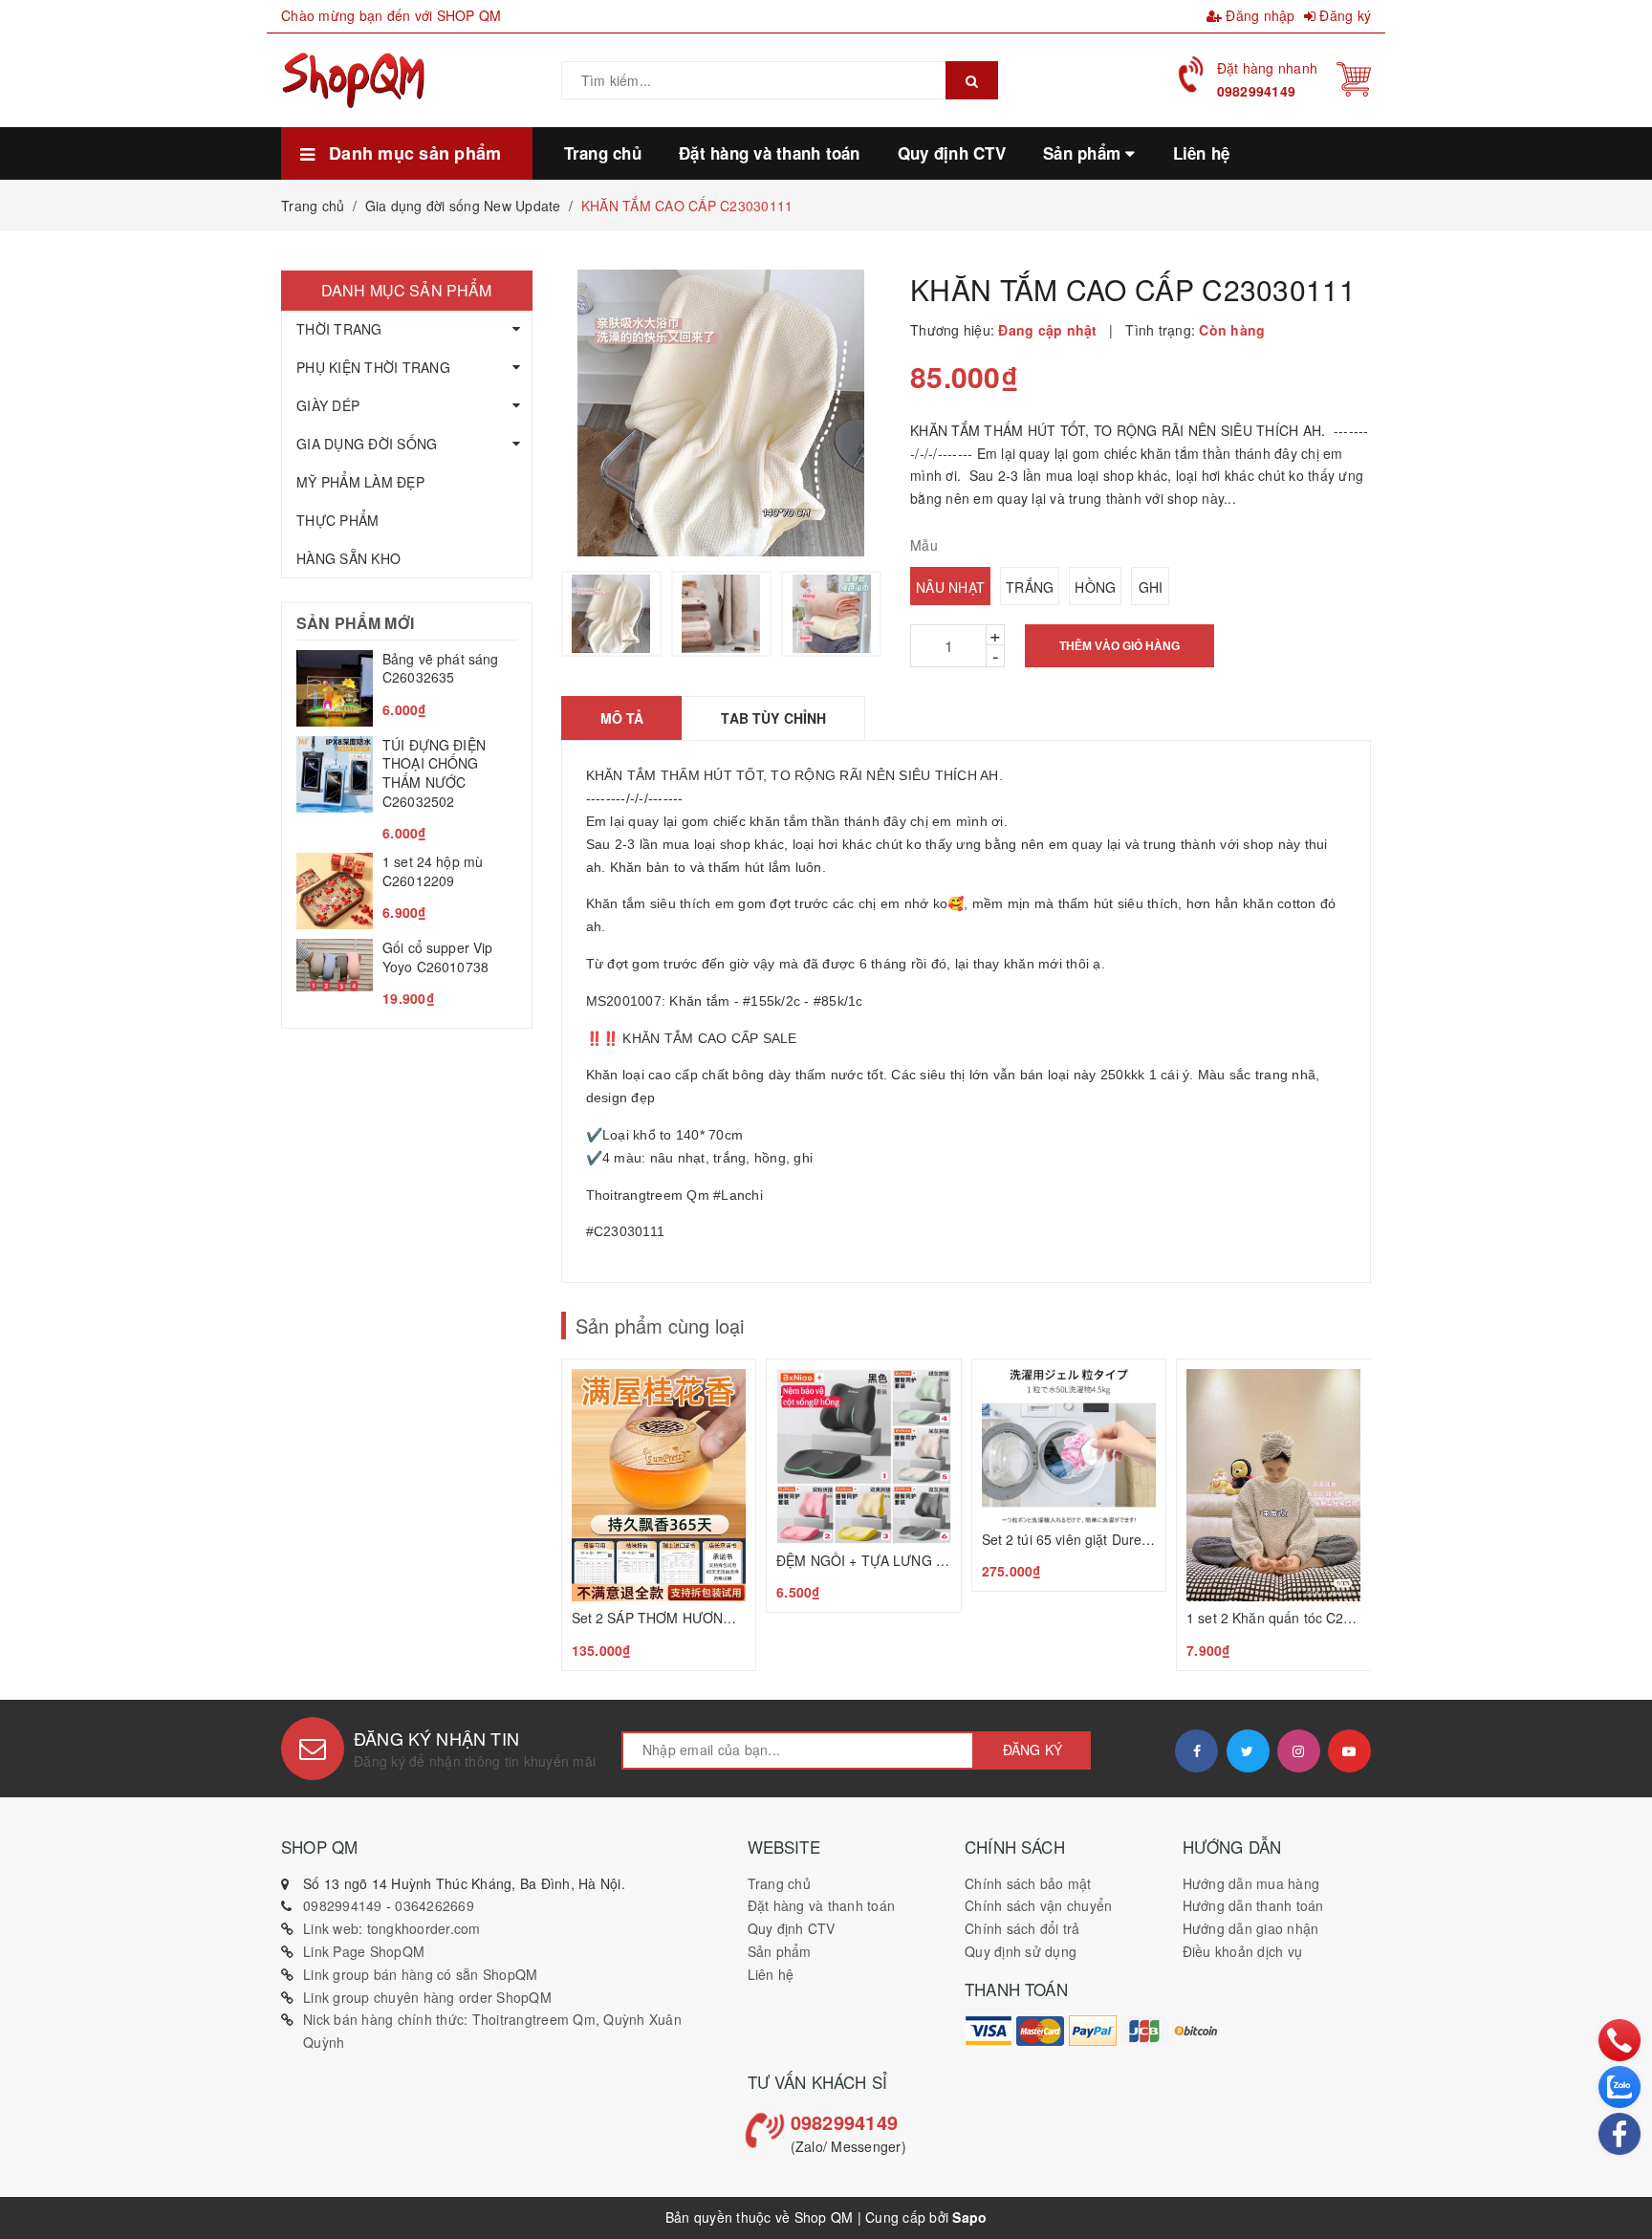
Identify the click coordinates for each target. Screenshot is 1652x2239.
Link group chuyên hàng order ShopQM (427, 1997)
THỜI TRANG (339, 329)
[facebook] (1196, 1751)
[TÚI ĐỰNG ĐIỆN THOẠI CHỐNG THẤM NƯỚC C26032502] (407, 790)
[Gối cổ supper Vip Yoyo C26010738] (407, 974)
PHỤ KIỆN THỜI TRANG (373, 367)
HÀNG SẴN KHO (348, 558)
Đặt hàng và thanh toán (822, 1905)
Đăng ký (1343, 15)
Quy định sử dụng (1021, 1951)
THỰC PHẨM (337, 520)
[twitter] (1248, 1751)
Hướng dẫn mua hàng (1251, 1883)
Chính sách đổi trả (1022, 1928)
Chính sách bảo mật (1028, 1883)
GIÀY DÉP (328, 405)
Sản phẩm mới (355, 623)
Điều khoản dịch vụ (1243, 1951)
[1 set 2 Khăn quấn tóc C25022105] (1274, 1515)
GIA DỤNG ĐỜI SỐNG (367, 444)
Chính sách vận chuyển (1038, 1905)
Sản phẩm (780, 1951)
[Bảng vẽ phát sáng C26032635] (407, 688)
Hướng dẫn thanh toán (1253, 1905)
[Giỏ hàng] (1354, 77)
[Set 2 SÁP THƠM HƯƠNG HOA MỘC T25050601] (659, 1515)
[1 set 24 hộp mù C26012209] (407, 891)
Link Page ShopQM (364, 1951)
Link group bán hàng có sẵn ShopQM (420, 1974)
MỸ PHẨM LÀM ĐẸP (360, 482)
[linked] (1349, 1751)
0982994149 (1257, 91)
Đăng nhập (1259, 15)
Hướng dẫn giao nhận (1251, 1928)
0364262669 (435, 1905)
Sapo (969, 2217)
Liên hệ (771, 1974)
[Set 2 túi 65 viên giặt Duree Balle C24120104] (1069, 1475)
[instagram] (1299, 1751)
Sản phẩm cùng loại (660, 1326)
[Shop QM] (989, 2031)
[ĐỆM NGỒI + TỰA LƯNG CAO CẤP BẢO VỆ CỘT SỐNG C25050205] (864, 1486)
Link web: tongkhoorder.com (392, 1928)
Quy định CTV (792, 1928)
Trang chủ (779, 1883)
